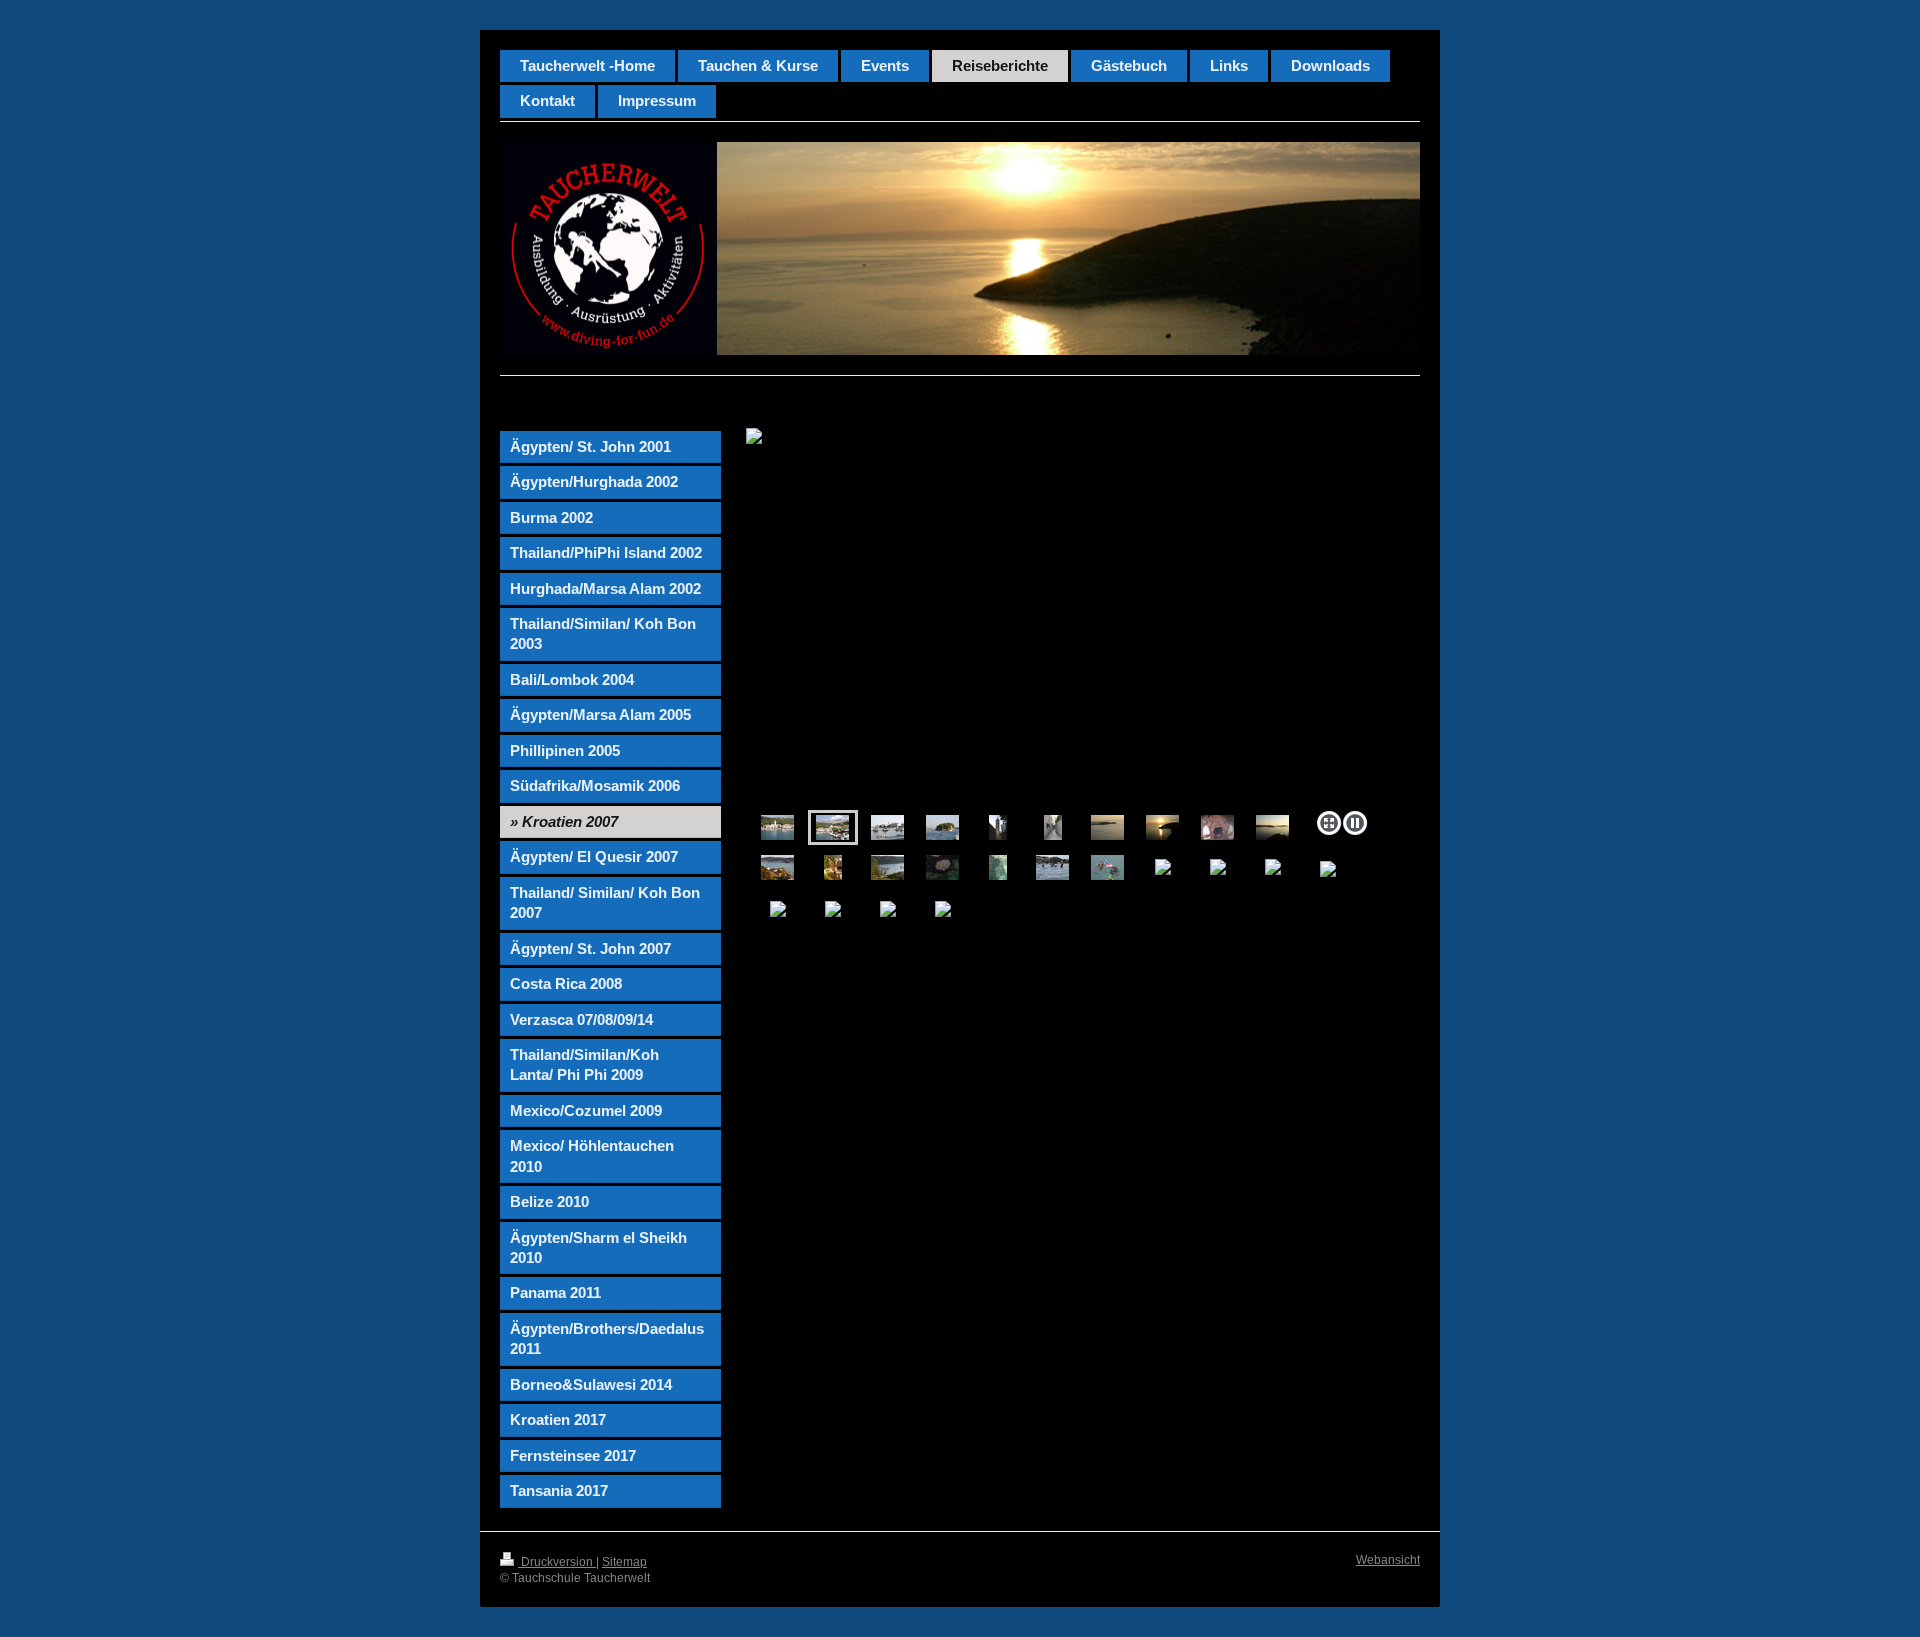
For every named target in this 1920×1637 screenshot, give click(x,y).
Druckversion (557, 1562)
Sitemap (624, 1562)
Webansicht (1388, 1560)
